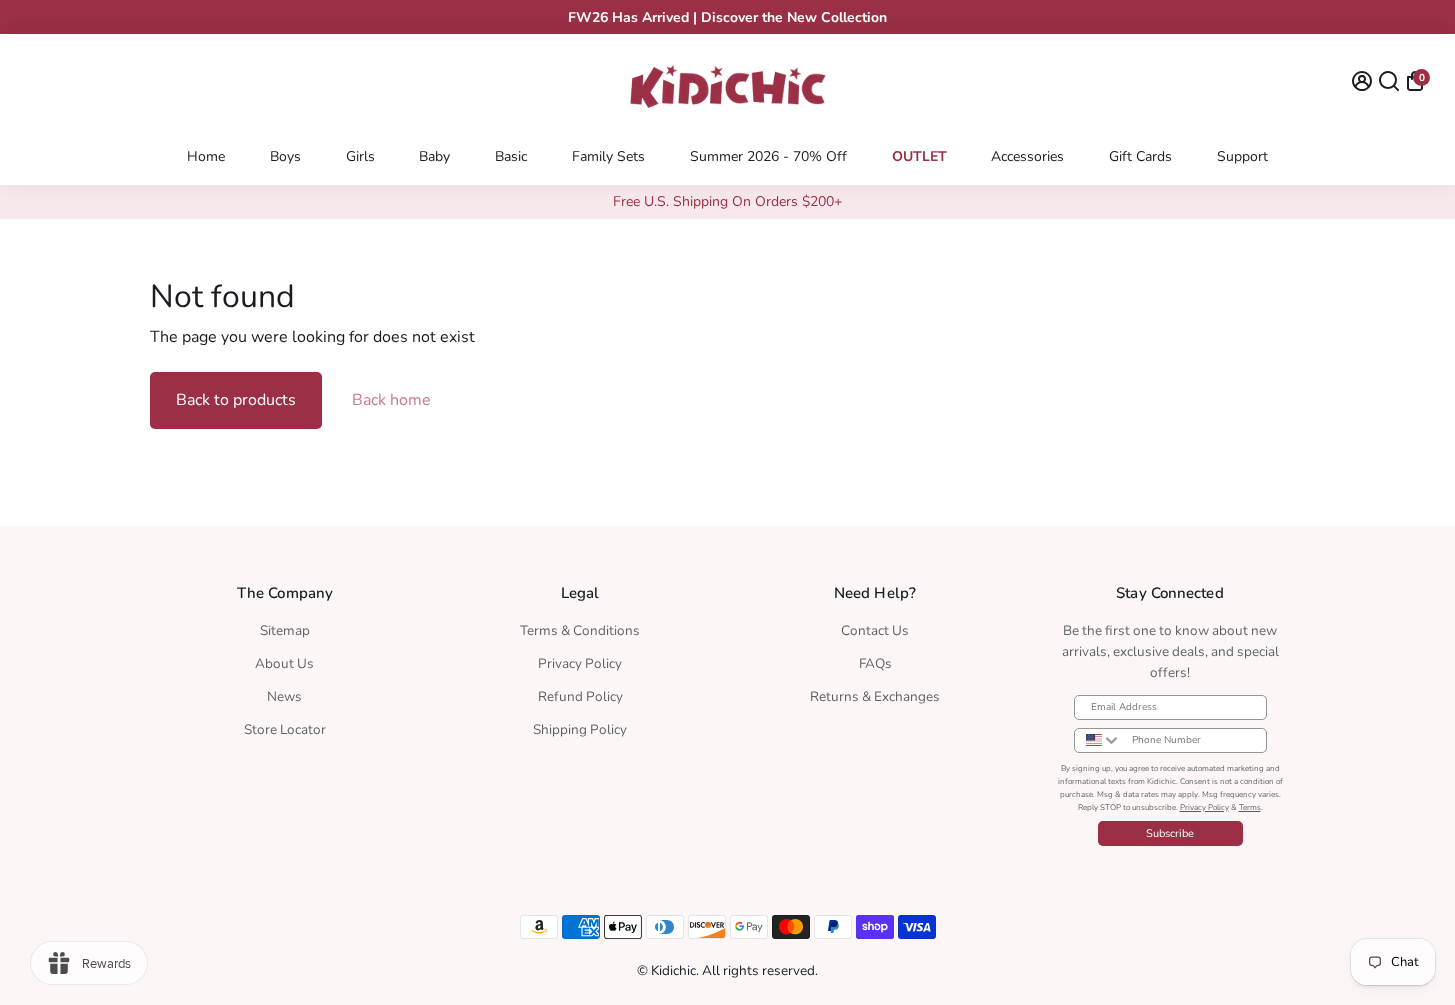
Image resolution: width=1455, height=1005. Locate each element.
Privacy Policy (580, 663)
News (284, 696)
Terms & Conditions (580, 630)
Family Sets (608, 156)
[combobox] (1098, 740)
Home (206, 156)
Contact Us (875, 630)
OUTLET (919, 156)
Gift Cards (1140, 156)
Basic (511, 156)
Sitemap (285, 630)
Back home (391, 400)
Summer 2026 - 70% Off (768, 156)
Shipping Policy (580, 729)
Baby (434, 156)
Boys (285, 156)
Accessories (1027, 156)
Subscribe (1170, 833)
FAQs (875, 663)
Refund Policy (580, 696)
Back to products (236, 400)
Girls (360, 156)
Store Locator (285, 729)
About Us (284, 663)
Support (1242, 156)
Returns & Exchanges (875, 696)
